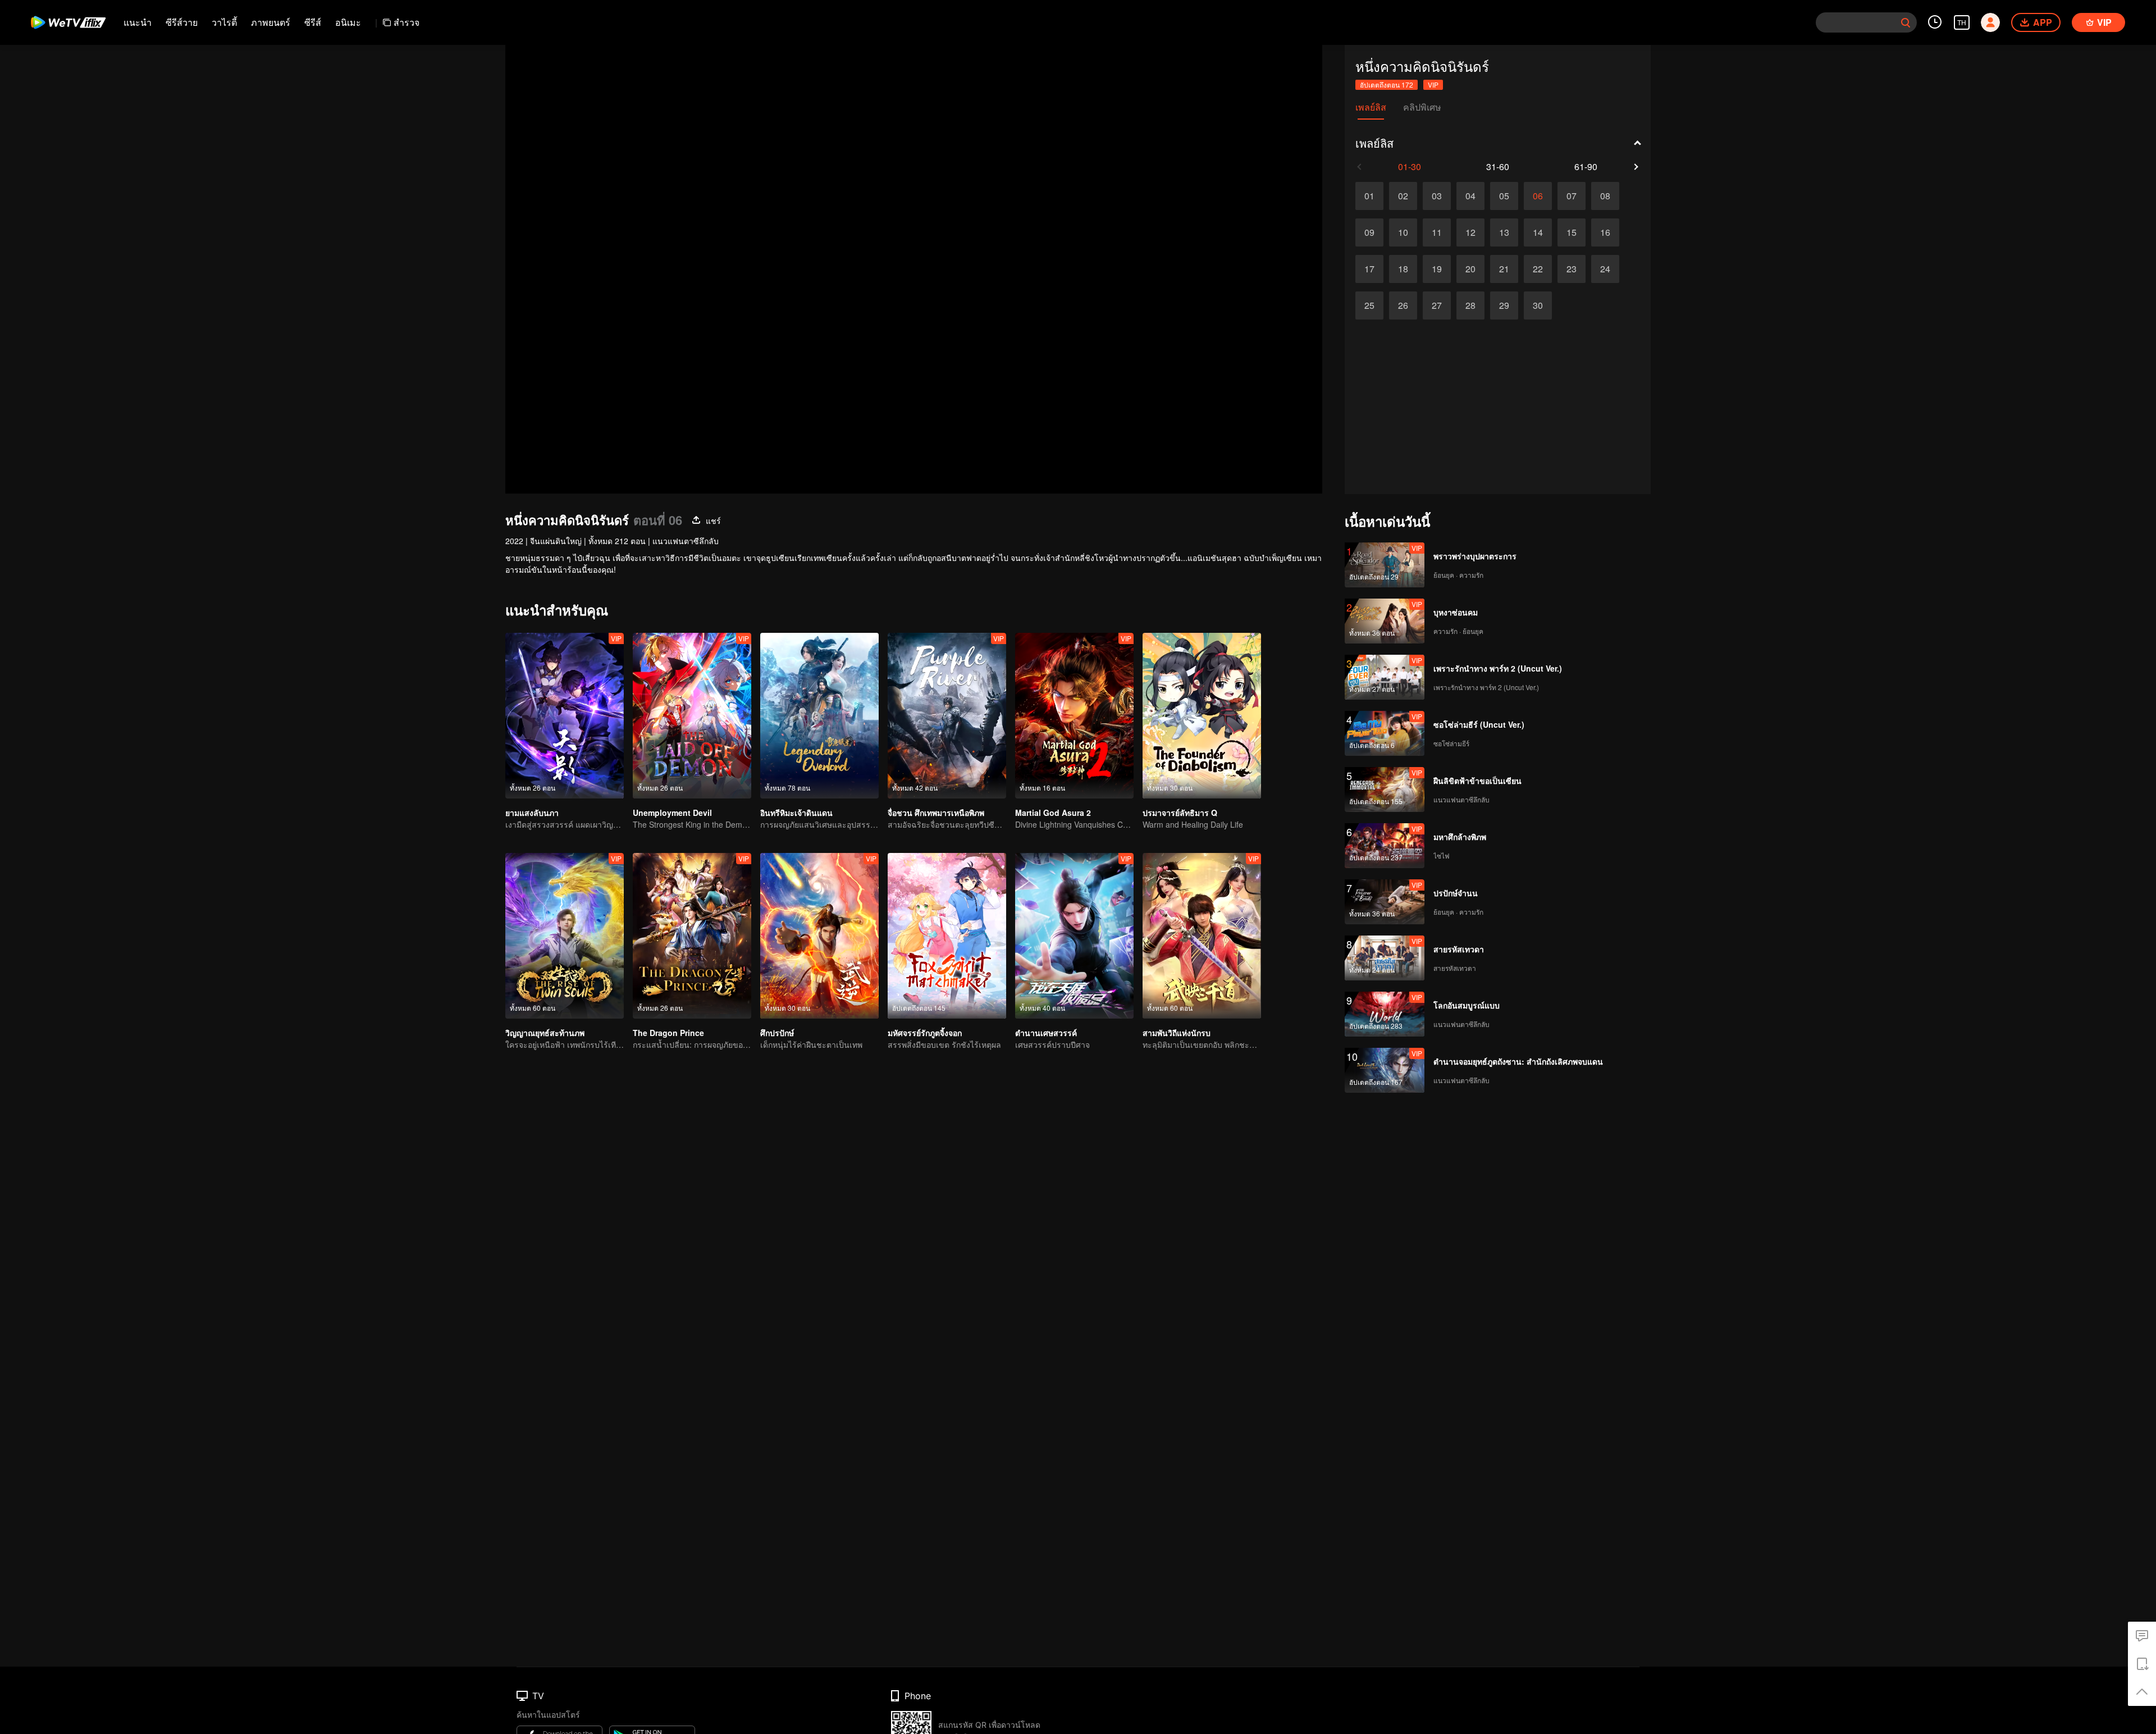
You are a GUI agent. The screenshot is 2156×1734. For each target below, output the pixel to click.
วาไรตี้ (224, 22)
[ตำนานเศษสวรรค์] (1074, 936)
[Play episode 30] (1538, 305)
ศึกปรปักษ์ (777, 1033)
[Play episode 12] (1470, 232)
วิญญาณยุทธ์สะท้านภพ (545, 1033)
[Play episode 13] (1504, 232)
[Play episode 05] (1504, 196)
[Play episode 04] (1470, 196)
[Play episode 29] (1504, 305)
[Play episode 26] (1403, 305)
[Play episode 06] (1538, 196)
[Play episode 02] (1403, 196)
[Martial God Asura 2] (1074, 716)
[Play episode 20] (1470, 269)
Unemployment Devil (672, 813)
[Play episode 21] (1504, 269)
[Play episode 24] (1605, 269)
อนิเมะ (348, 22)
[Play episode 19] (1437, 269)
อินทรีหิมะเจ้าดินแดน (796, 813)
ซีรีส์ (313, 22)
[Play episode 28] (1470, 305)
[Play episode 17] (1369, 269)
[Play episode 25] (1369, 305)
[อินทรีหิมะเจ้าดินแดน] (819, 716)
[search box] (1906, 22)
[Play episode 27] (1437, 305)
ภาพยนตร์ (271, 22)
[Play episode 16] (1605, 232)
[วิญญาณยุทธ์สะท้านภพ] (565, 936)
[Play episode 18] (1403, 269)
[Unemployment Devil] (692, 716)
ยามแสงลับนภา (532, 813)
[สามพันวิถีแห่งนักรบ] (1202, 936)
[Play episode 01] (1369, 196)
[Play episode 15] (1572, 232)
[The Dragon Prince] (692, 936)
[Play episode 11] (1437, 232)
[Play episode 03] (1437, 196)
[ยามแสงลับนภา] (565, 716)
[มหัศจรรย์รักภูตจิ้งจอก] (947, 936)
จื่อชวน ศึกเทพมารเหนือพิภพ (936, 813)
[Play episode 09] (1369, 232)
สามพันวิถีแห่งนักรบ (1177, 1033)
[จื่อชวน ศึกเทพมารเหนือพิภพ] (947, 716)
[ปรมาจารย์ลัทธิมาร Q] (1202, 716)
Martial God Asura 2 (1053, 813)
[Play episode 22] (1538, 269)
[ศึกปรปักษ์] (819, 936)
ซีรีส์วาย (182, 22)
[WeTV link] (69, 22)
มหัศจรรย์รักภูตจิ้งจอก (925, 1033)
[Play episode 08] (1605, 196)
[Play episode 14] (1538, 232)
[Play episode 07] (1572, 196)
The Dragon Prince (668, 1033)
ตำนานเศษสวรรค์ (1046, 1033)
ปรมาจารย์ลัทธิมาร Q (1180, 813)
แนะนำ (138, 22)
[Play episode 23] (1572, 269)
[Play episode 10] (1403, 232)
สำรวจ (406, 22)
